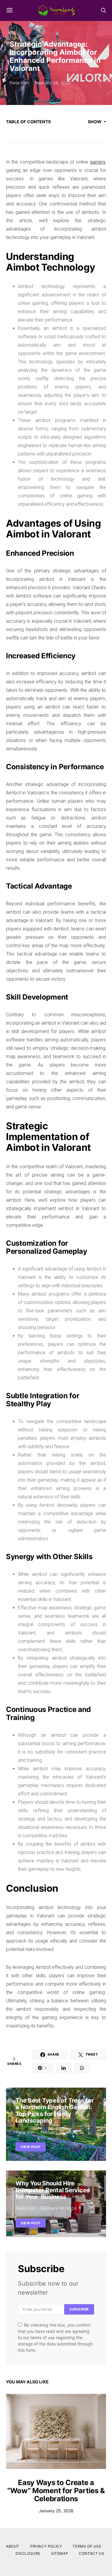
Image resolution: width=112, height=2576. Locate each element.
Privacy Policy (46, 2546)
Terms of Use (87, 2546)
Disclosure (28, 2553)
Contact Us (92, 2553)
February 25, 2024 (59, 2132)
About (13, 2546)
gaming (97, 162)
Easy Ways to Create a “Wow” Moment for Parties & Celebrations (56, 2491)
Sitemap (60, 2553)
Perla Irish (19, 83)
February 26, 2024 (53, 83)
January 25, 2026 (56, 2511)
